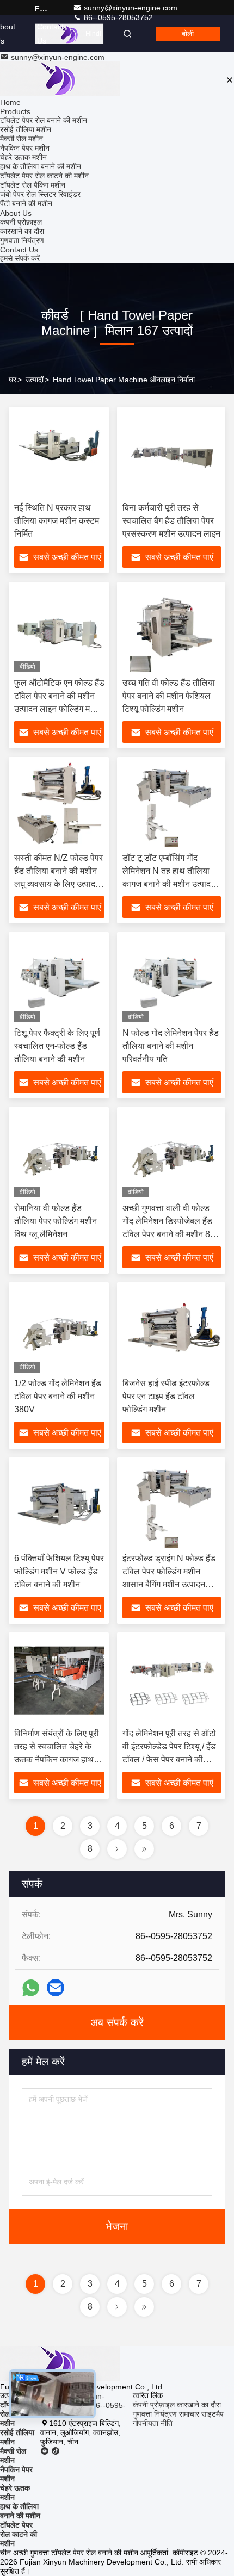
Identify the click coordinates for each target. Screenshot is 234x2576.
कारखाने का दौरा (22, 231)
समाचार (189, 2414)
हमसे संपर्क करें (20, 258)
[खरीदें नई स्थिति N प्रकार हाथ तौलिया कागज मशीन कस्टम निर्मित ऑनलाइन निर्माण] (59, 455)
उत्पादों (35, 380)
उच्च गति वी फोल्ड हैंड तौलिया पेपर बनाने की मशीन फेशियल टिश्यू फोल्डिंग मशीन (169, 696)
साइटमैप (213, 2414)
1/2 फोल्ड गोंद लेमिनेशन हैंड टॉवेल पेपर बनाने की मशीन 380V (58, 1396)
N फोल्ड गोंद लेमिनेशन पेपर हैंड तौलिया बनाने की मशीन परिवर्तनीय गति (171, 1046)
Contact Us (50, 34)
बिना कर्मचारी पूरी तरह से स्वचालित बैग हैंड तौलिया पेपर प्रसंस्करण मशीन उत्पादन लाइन (171, 521)
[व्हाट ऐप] (31, 1988)
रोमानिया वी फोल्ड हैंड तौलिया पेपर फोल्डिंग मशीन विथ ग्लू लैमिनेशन (56, 1221)
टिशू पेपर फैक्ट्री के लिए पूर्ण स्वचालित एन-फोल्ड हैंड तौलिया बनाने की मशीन (57, 1046)
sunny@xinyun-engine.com (131, 8)
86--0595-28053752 (117, 17)
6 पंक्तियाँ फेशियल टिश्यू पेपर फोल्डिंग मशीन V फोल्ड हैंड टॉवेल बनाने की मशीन (59, 1571)
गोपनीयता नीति (153, 2423)
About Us (16, 213)
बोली (188, 34)
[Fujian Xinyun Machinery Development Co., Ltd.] (69, 34)
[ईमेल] (56, 1988)
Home (10, 102)
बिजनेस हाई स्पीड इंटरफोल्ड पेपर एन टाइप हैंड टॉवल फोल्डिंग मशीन (166, 1396)
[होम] (60, 80)
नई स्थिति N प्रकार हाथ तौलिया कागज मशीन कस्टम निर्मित (57, 521)
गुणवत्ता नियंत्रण (22, 240)
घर (13, 380)
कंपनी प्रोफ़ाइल (21, 222)
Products (15, 111)
